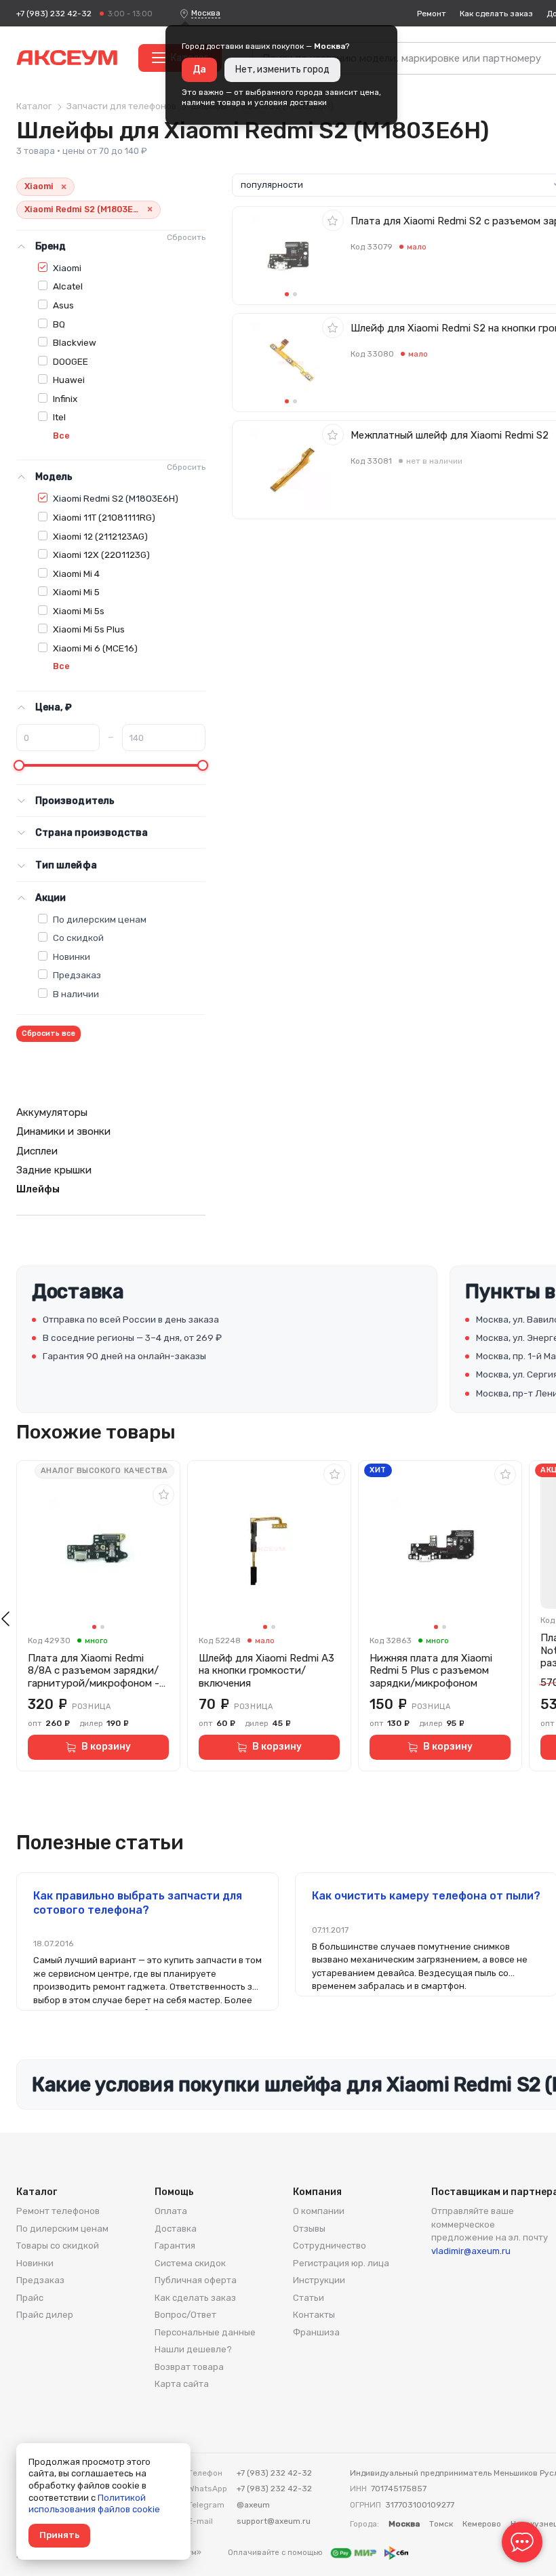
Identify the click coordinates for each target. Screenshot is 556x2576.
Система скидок (190, 2263)
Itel (59, 417)
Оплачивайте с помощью (276, 2553)
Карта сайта (182, 2384)
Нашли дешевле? (193, 2349)
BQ (59, 324)
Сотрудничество (330, 2246)
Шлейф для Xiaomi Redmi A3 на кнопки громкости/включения (266, 1671)
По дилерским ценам (100, 919)
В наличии (76, 994)
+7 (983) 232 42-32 (54, 14)
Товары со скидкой (58, 2246)
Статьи (309, 2298)
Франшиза (316, 2332)
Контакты (314, 2315)
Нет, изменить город (282, 69)
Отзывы (309, 2229)
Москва (206, 13)
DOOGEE (71, 361)
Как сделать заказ (496, 14)
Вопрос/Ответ (185, 2315)
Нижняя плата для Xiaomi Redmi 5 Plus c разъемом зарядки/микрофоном (431, 1671)
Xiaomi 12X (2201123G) (101, 555)
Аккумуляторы (52, 1112)
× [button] (64, 187)
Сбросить (186, 237)
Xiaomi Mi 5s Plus (89, 629)
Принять (59, 2535)
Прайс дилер (45, 2315)
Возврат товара (189, 2367)
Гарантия (175, 2246)
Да (199, 69)
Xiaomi (67, 268)
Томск (441, 2524)
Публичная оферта (196, 2280)
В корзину (106, 1747)
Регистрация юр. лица (341, 2263)
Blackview (75, 342)
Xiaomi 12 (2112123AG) (100, 536)
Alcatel (68, 286)
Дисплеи (37, 1151)
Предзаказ (77, 975)
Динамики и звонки (63, 1131)
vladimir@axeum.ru (471, 2251)
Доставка (176, 2229)
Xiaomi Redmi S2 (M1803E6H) (116, 498)
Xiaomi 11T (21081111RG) (104, 517)
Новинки (72, 957)
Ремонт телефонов (58, 2211)
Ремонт (432, 14)
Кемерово (482, 2524)
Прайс (30, 2298)
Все (61, 436)
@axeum (253, 2505)
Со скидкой (78, 938)
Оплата (171, 2211)
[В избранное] (333, 220)
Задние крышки (54, 1170)
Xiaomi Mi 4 (76, 573)
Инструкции (319, 2280)
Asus (63, 305)
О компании (319, 2211)
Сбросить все (48, 1033)
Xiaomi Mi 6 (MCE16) (95, 648)
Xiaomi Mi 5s (79, 611)
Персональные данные (205, 2332)
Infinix (65, 399)
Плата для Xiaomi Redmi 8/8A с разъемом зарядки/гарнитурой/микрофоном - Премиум (94, 1671)
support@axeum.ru (274, 2521)
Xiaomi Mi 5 (76, 592)
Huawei (69, 380)
